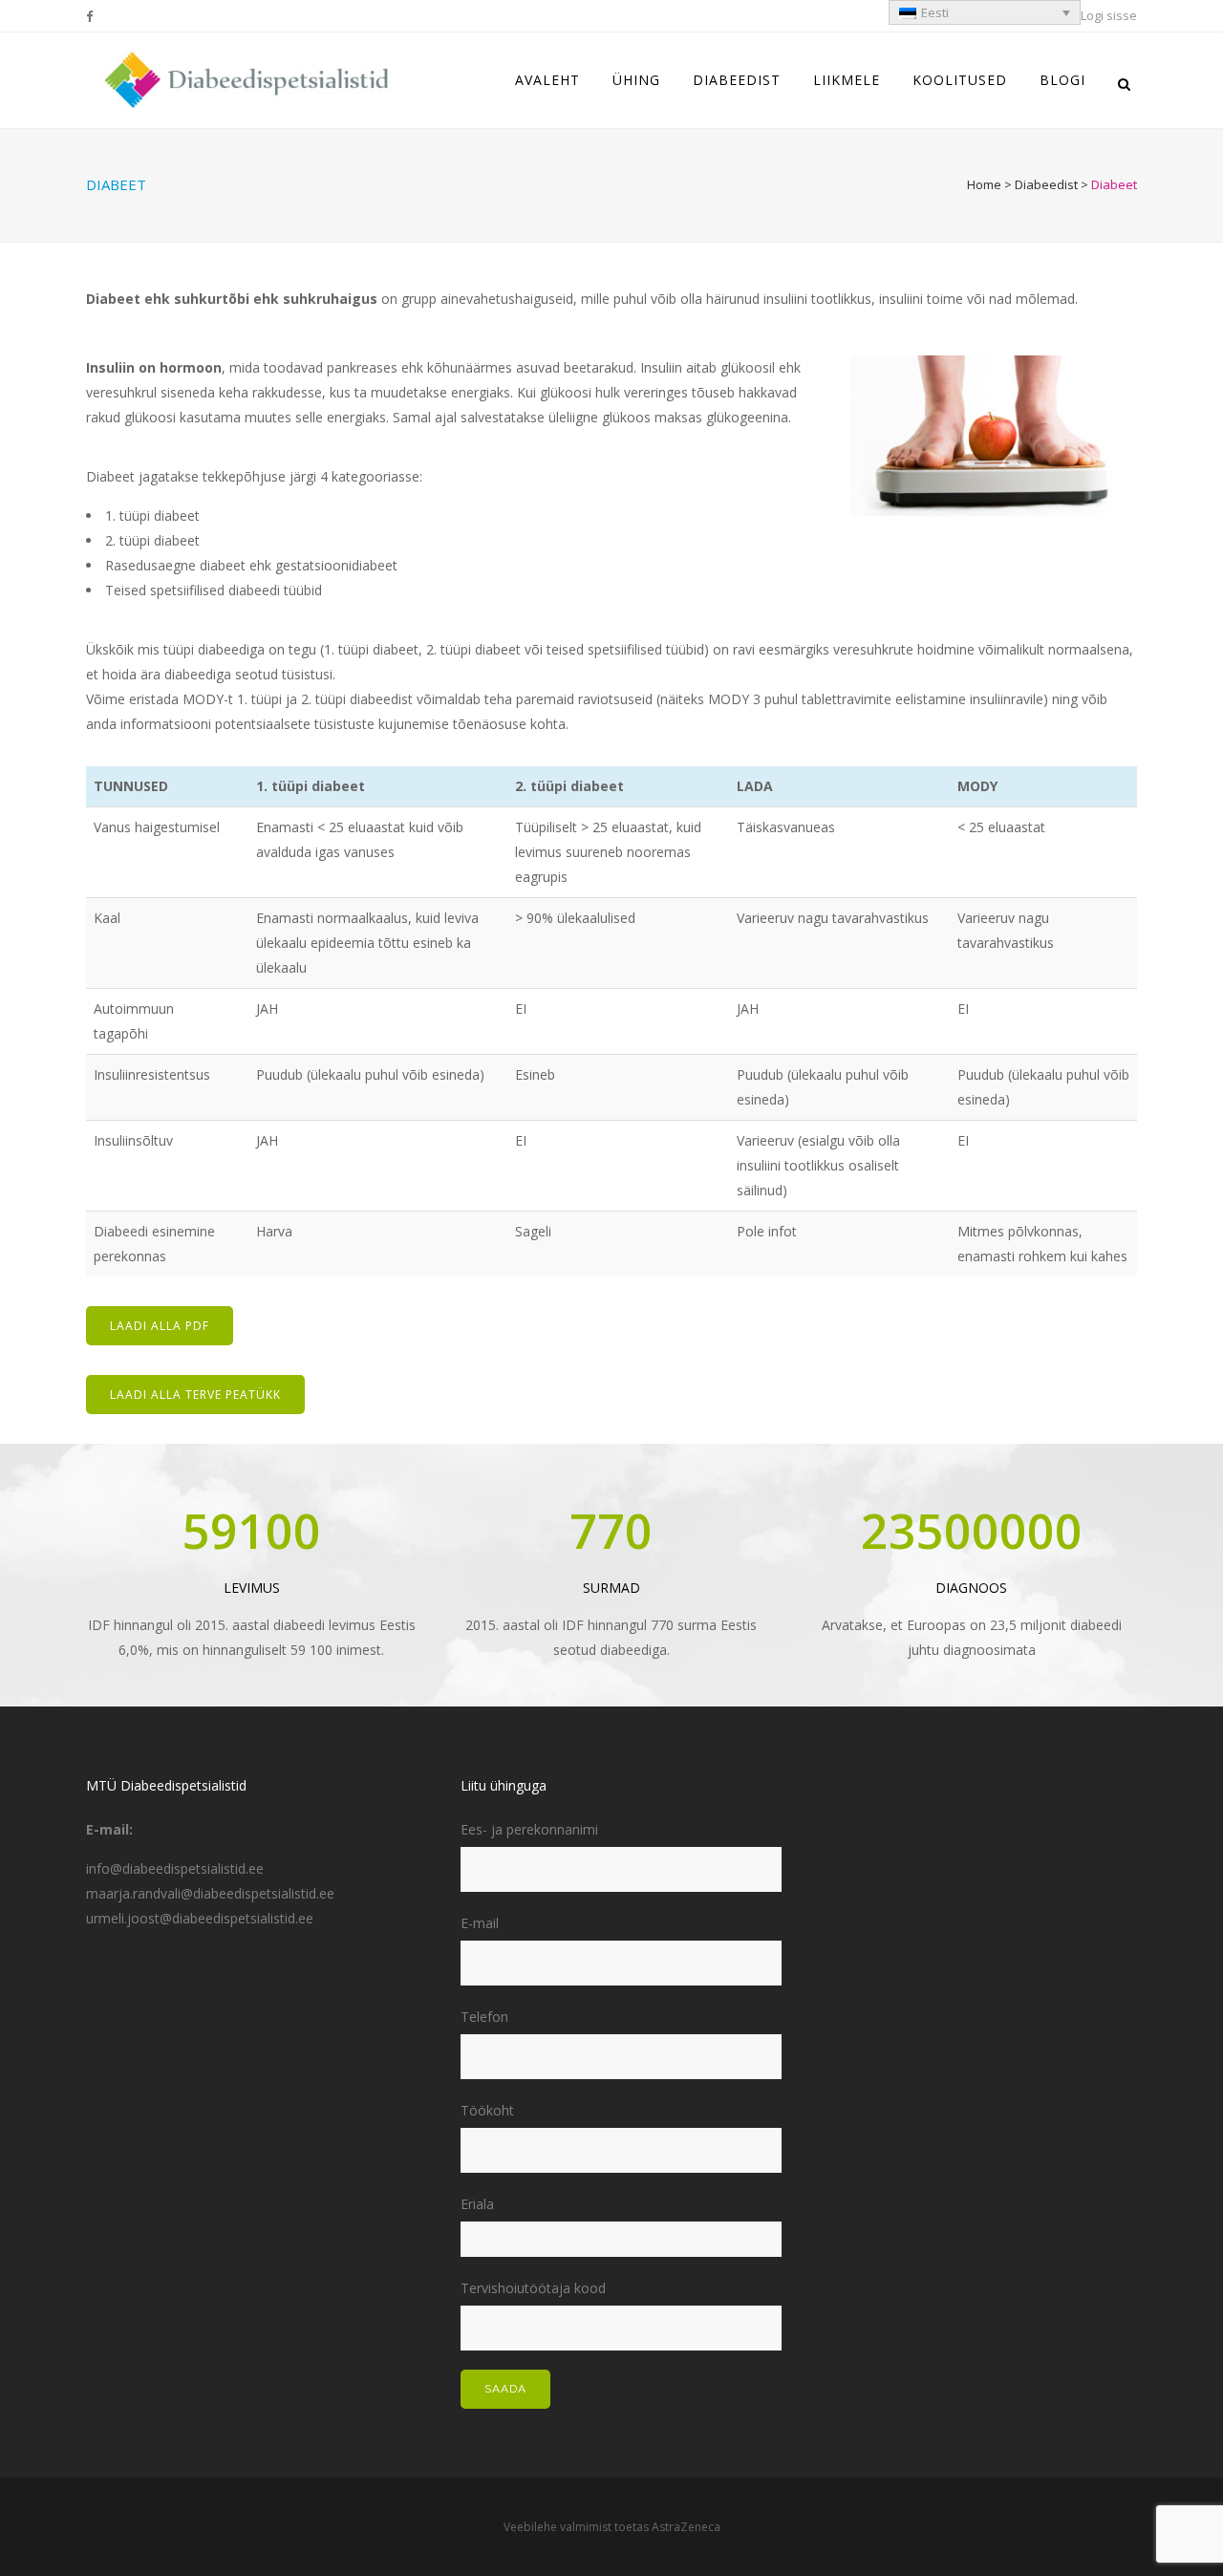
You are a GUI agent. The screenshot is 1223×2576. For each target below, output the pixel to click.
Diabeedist (1046, 184)
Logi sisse (1109, 15)
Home (984, 184)
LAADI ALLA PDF (160, 1326)
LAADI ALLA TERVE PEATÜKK (195, 1395)
